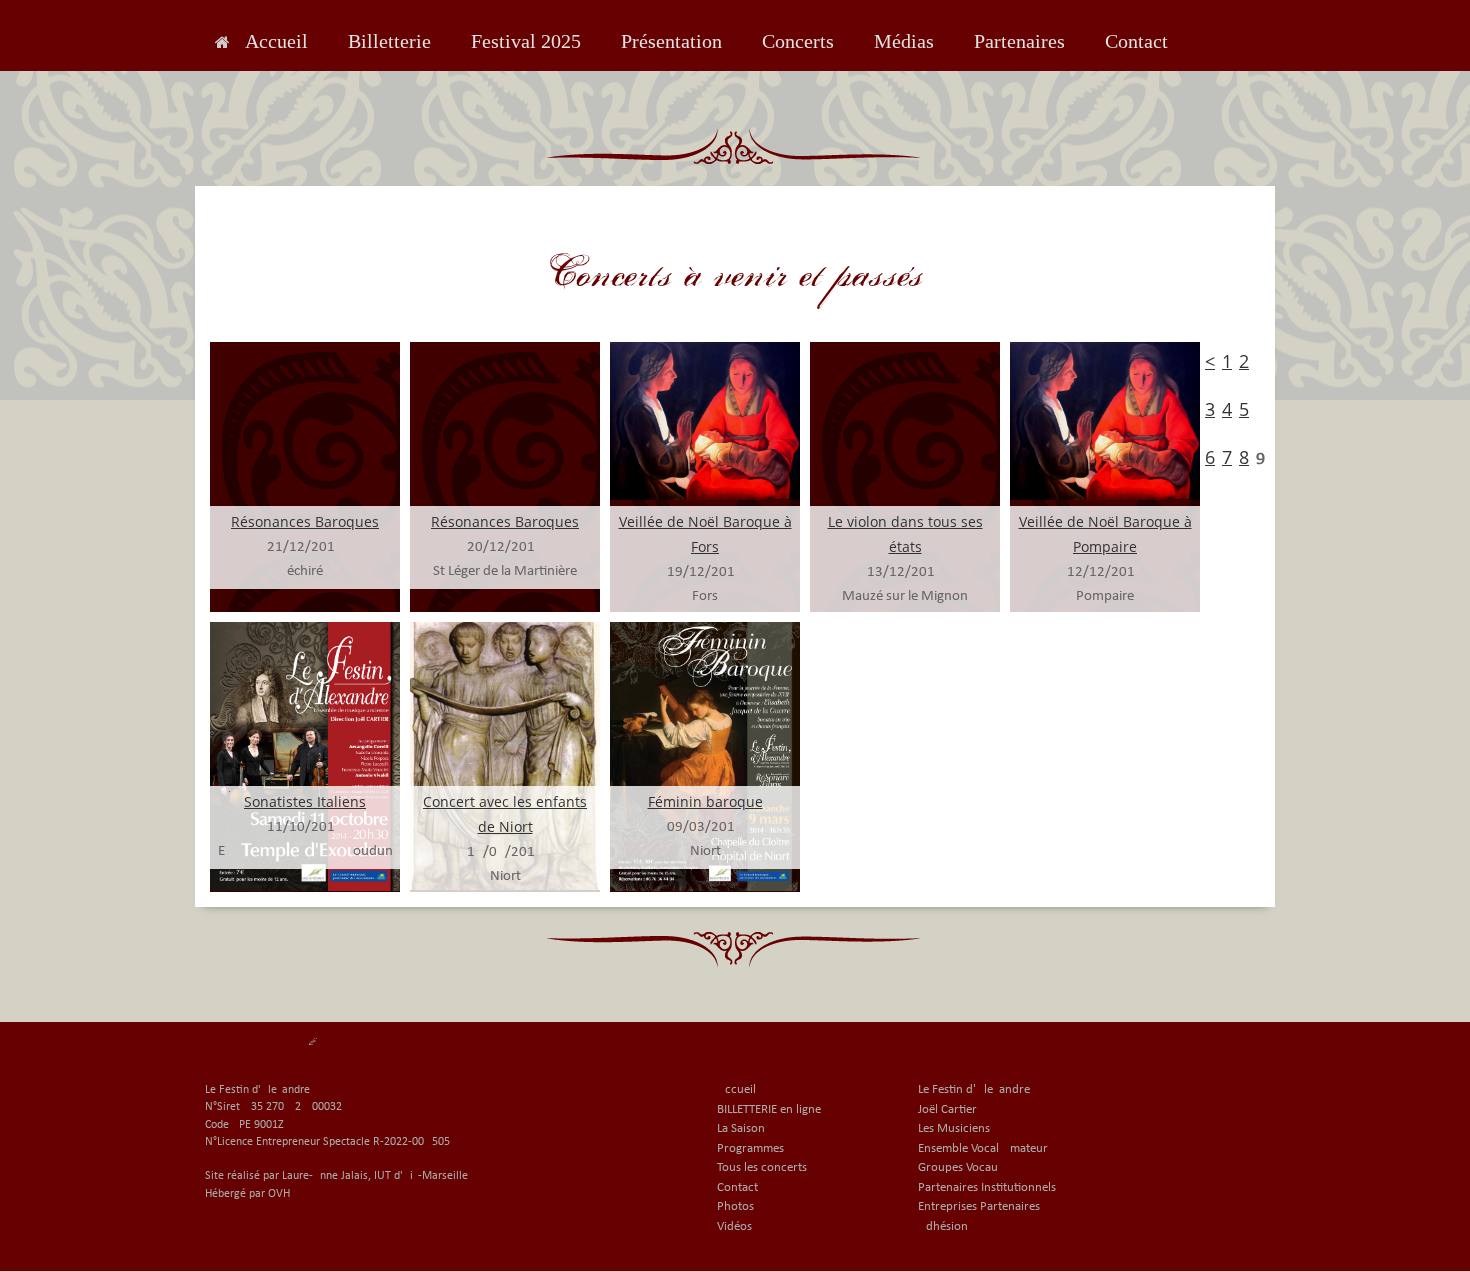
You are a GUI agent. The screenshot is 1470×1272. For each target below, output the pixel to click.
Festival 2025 (526, 41)
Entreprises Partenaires (979, 1206)
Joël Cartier (947, 1109)
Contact (1136, 41)
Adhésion (943, 1226)
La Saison (741, 1128)
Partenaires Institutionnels (987, 1187)
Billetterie (389, 41)
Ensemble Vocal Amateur (983, 1148)
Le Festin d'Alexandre (974, 1089)
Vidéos (734, 1226)
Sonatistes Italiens (305, 801)
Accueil (276, 41)
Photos (735, 1206)
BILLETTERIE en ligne (769, 1109)
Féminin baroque (705, 801)
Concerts (798, 41)
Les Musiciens (954, 1128)
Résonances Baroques (305, 521)
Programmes (750, 1148)
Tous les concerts (762, 1167)
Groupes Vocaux (961, 1167)
